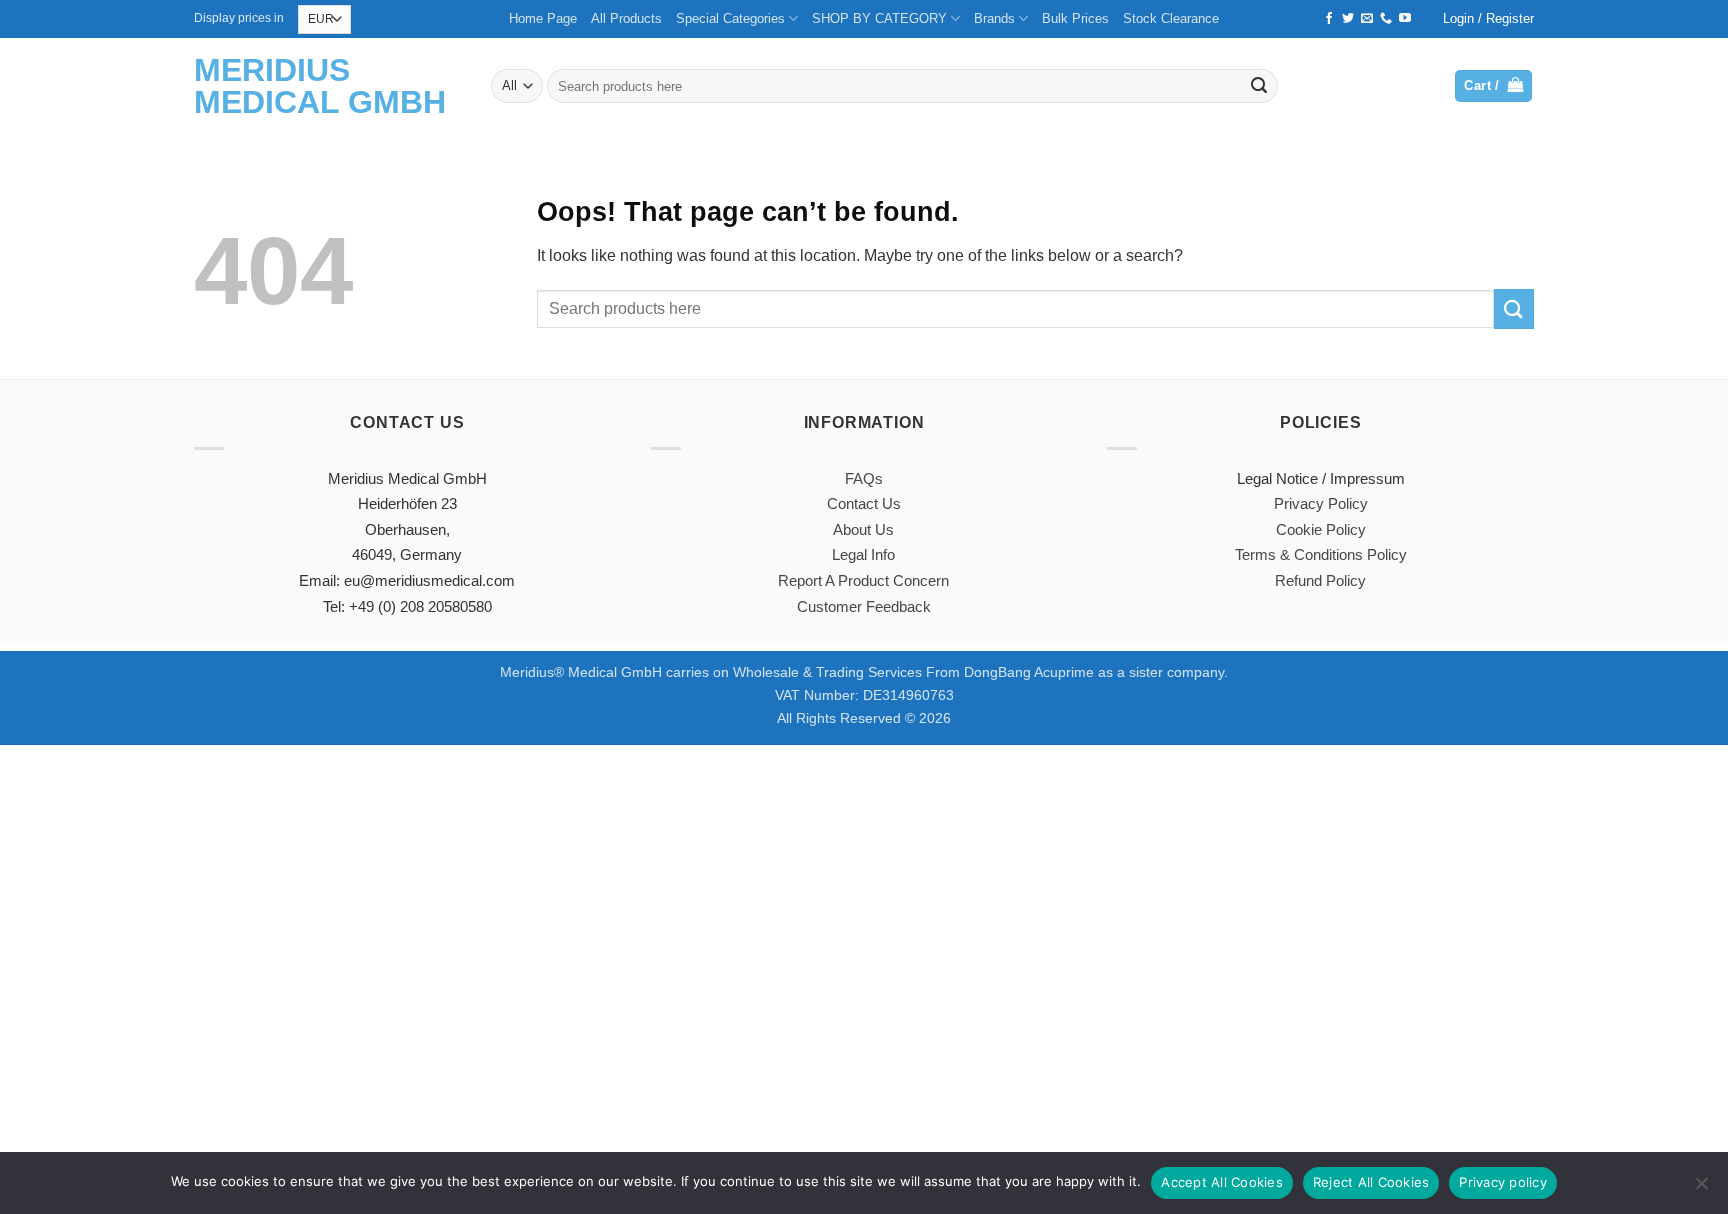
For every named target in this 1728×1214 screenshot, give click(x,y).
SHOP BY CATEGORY (879, 18)
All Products (626, 18)
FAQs (864, 478)
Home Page (543, 18)
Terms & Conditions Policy (1321, 554)
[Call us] (1386, 19)
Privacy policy (1503, 1182)
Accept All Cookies (1222, 1182)
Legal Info (863, 554)
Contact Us (864, 503)
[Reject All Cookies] (1701, 1189)
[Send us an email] (1367, 19)
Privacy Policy (1321, 503)
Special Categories (730, 18)
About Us (863, 529)
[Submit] (1259, 86)
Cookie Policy (1321, 529)
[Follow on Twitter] (1348, 19)
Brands (994, 18)
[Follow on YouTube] (1405, 19)
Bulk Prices (1075, 18)
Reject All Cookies (1371, 1182)
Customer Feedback (864, 606)
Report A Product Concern (863, 580)
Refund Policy (1320, 580)
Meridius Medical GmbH (320, 86)
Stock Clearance (1171, 18)
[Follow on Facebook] (1329, 19)
